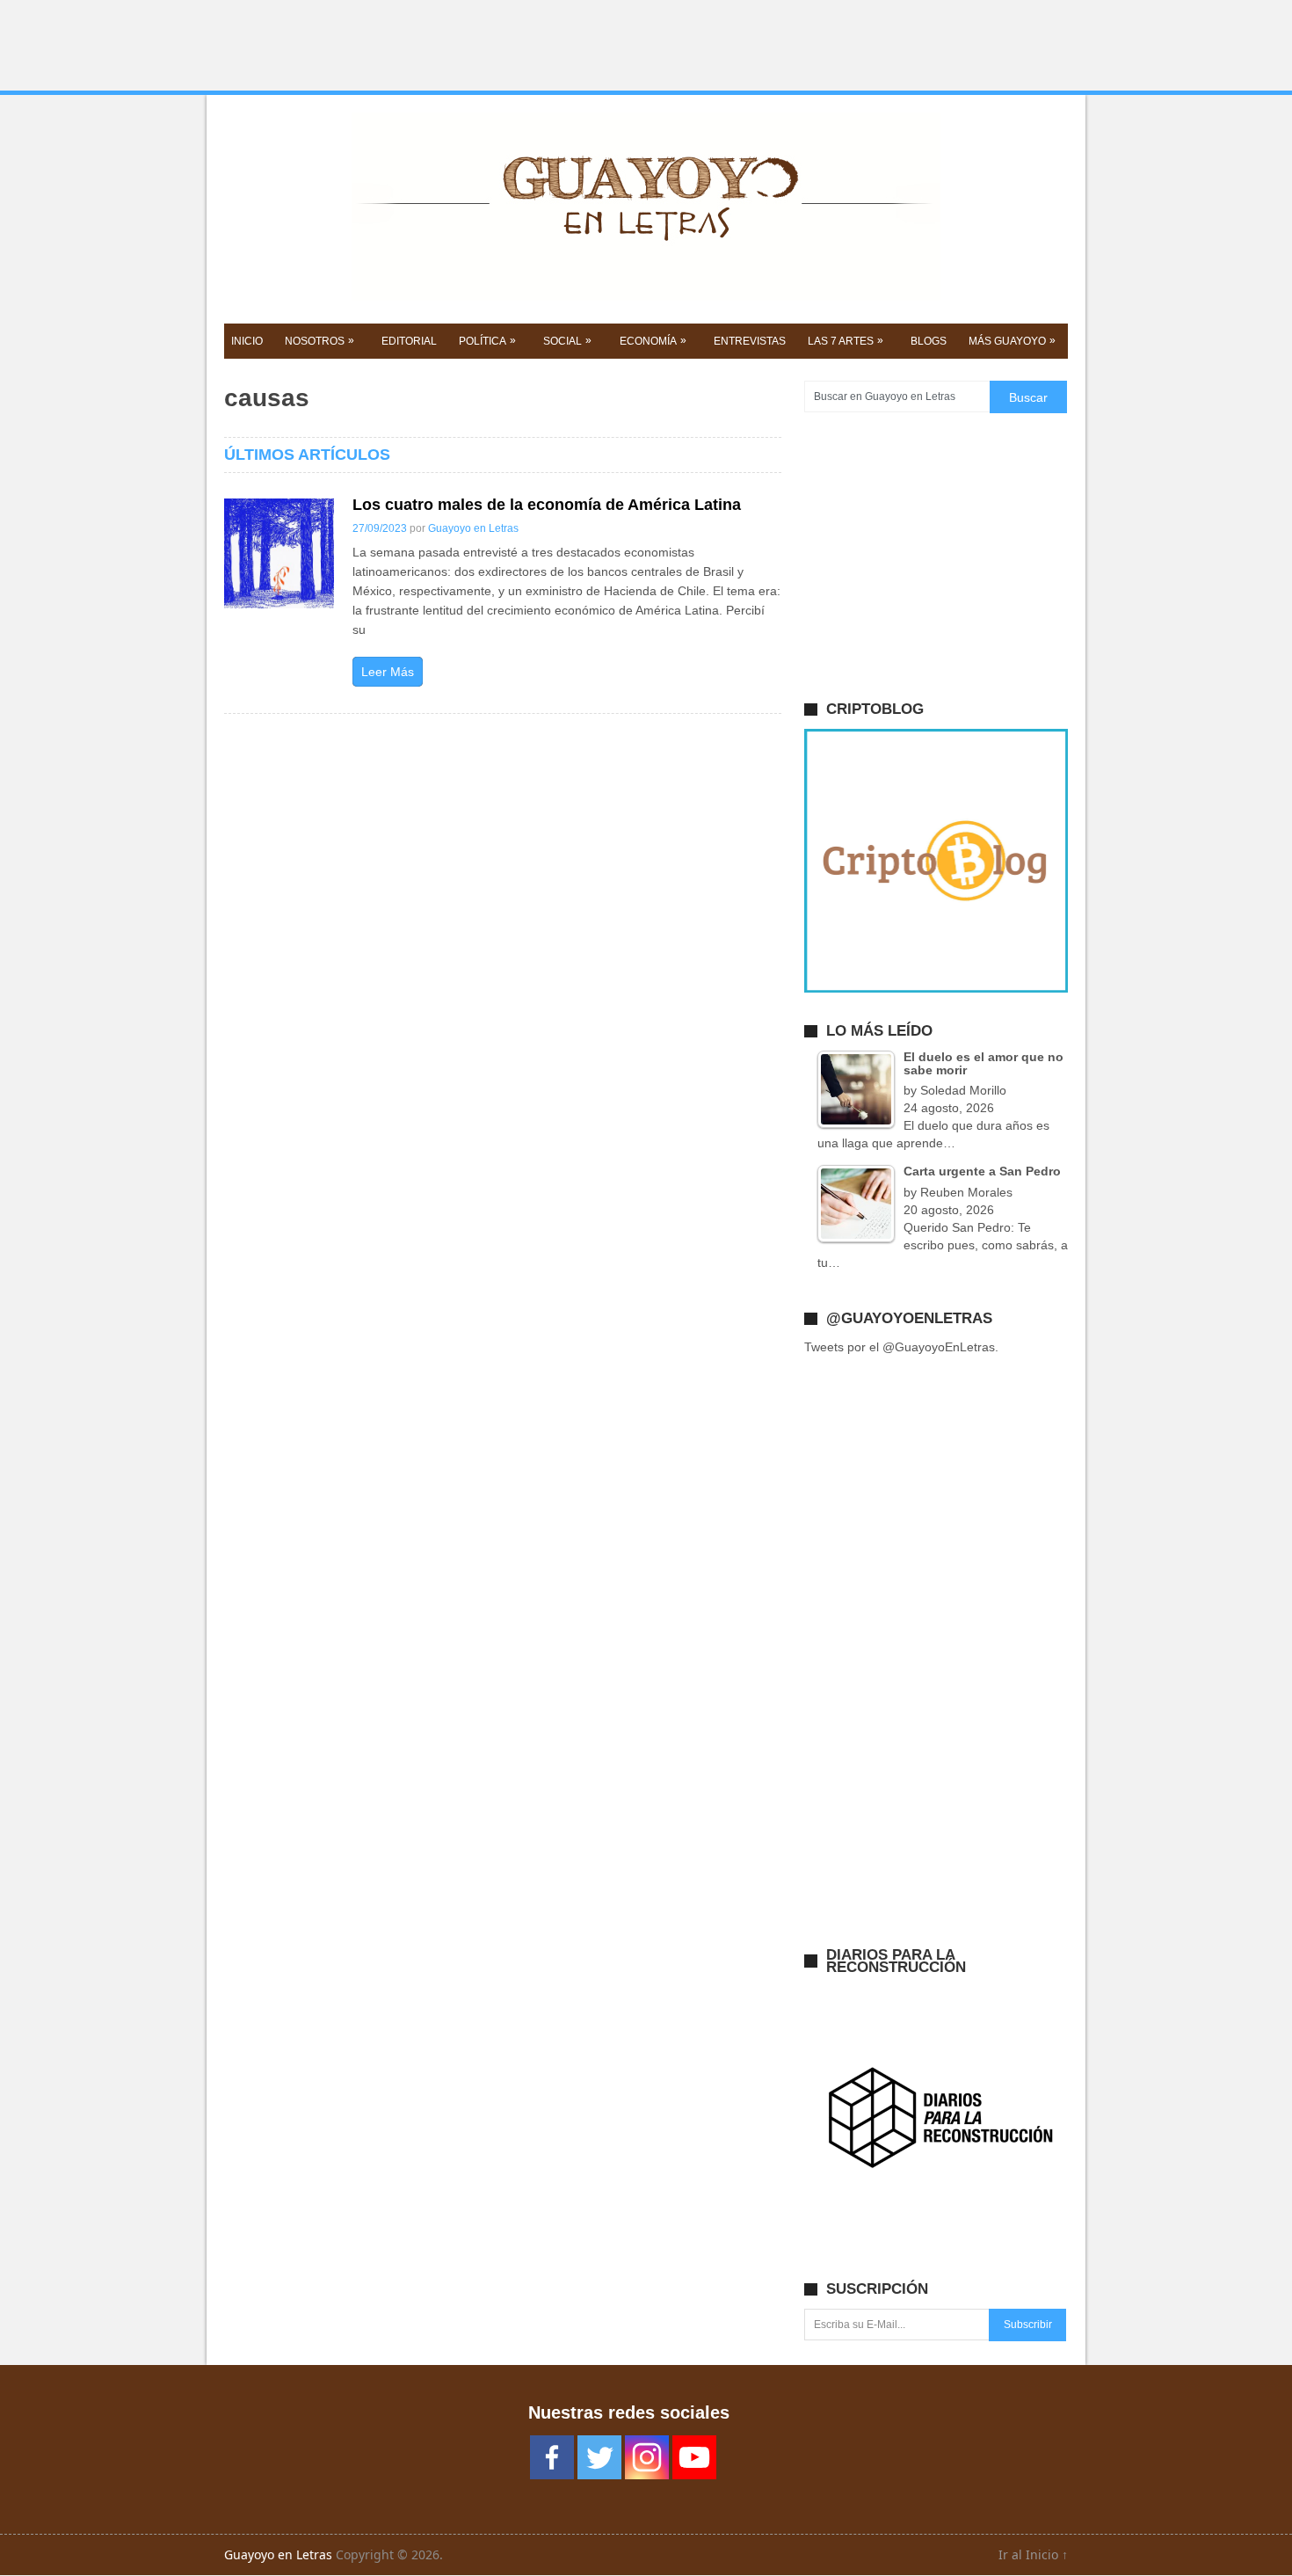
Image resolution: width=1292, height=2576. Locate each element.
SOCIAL (567, 341)
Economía (653, 341)
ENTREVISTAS (750, 341)
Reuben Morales (966, 1192)
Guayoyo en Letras (473, 528)
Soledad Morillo (963, 1090)
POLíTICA (487, 341)
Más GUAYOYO (1012, 341)
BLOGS (929, 341)
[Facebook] (552, 2457)
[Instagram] (647, 2457)
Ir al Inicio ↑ (1033, 2554)
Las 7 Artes (846, 341)
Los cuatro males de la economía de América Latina (547, 505)
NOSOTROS (319, 341)
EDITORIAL (409, 341)
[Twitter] (599, 2457)
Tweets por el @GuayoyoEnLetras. (901, 1347)
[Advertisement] (646, 46)
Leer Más (388, 672)
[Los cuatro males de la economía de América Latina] (279, 553)
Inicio (247, 341)
